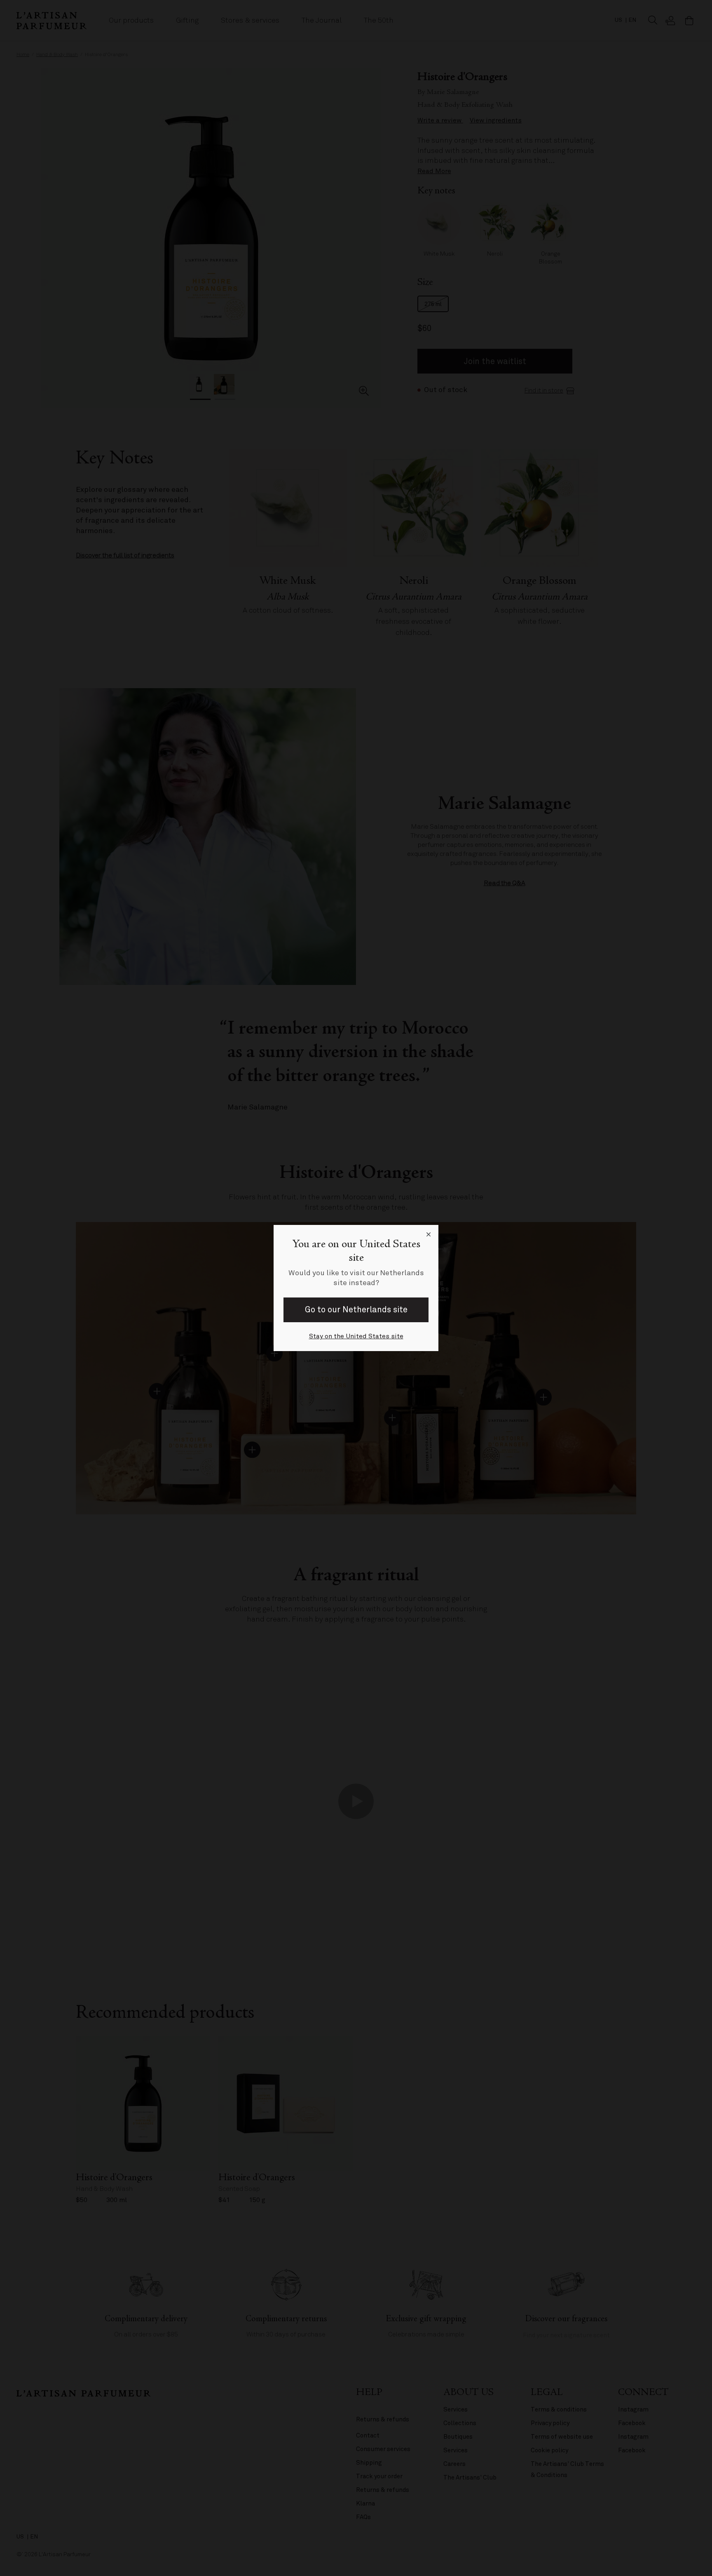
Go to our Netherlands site (356, 1310)
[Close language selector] (429, 1235)
